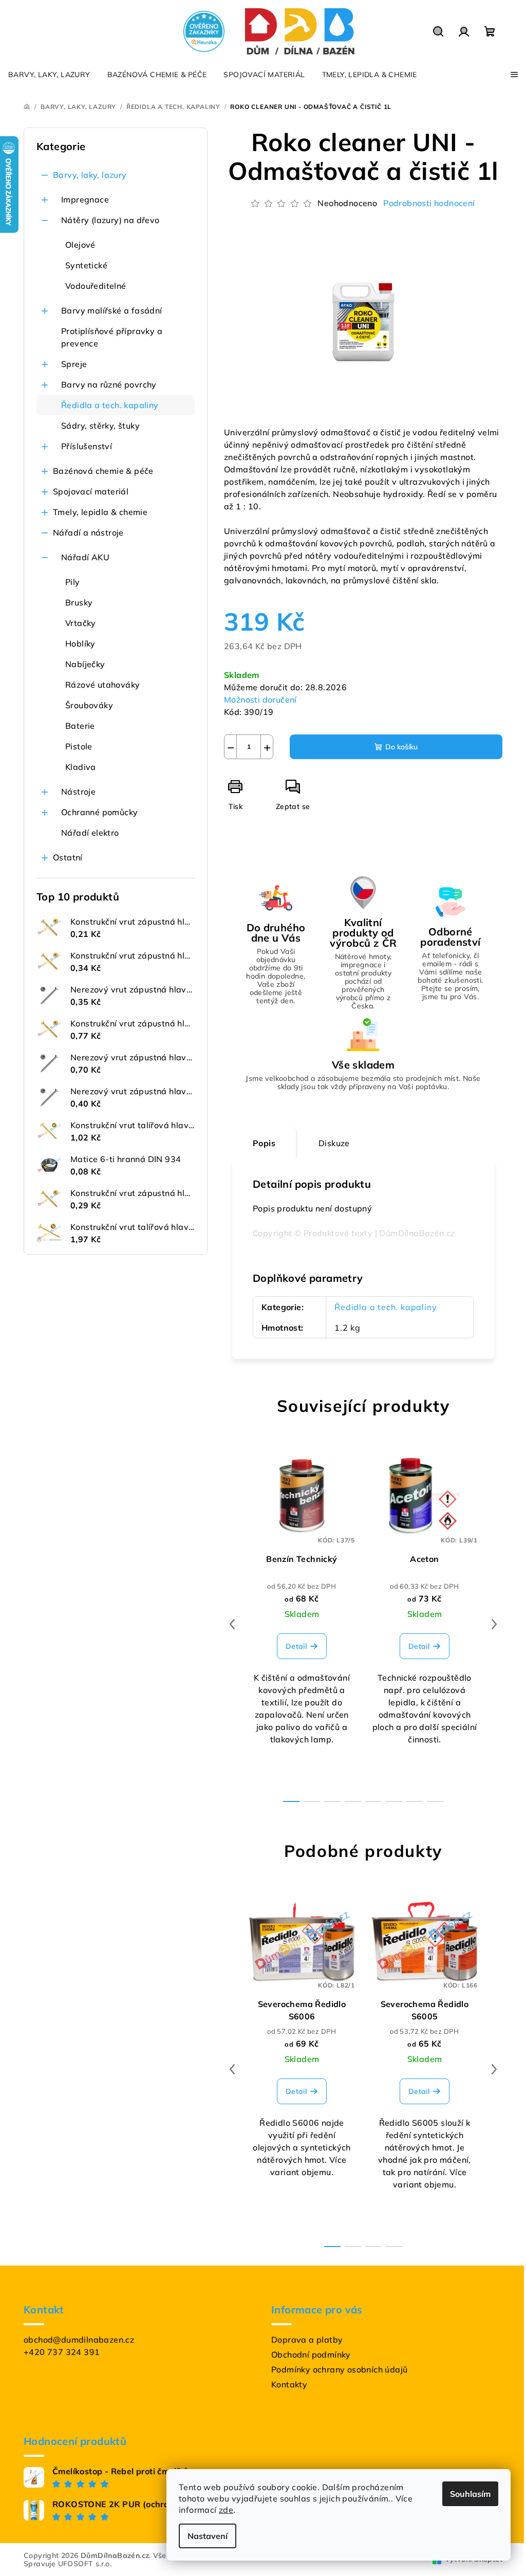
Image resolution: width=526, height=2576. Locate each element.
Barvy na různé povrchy (109, 384)
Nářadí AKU (85, 557)
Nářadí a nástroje (88, 532)
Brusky (79, 602)
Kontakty (289, 2384)
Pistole (79, 746)
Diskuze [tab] (334, 1143)
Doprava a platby (307, 2340)
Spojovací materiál (91, 491)
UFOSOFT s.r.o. (85, 2564)
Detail (296, 1646)
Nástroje (78, 792)
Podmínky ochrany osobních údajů (339, 2369)
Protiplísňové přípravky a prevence (112, 337)
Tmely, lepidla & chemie (100, 512)
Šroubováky (89, 705)
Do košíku (401, 747)
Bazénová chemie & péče (103, 471)
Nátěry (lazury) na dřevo (110, 220)
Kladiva (81, 767)
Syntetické (86, 265)
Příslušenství (87, 446)
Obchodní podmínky (311, 2354)
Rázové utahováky (102, 685)
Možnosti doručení (260, 700)
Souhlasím (470, 2494)
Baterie (80, 726)
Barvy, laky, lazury (90, 175)
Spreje (74, 364)
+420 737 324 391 (62, 2352)
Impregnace (85, 199)
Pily (73, 582)
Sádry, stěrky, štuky (100, 426)
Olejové (80, 245)
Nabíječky (85, 664)
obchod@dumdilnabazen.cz (79, 2340)
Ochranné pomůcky (99, 812)
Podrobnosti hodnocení (429, 203)
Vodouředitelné (96, 286)
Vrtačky (81, 623)
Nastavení (208, 2536)
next (494, 1624)
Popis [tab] (264, 1143)
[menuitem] (49, 75)
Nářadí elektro (90, 833)
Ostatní (68, 857)
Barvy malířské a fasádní (112, 310)
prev (232, 1624)
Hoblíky (80, 643)
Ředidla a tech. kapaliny (110, 405)
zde (226, 2510)
